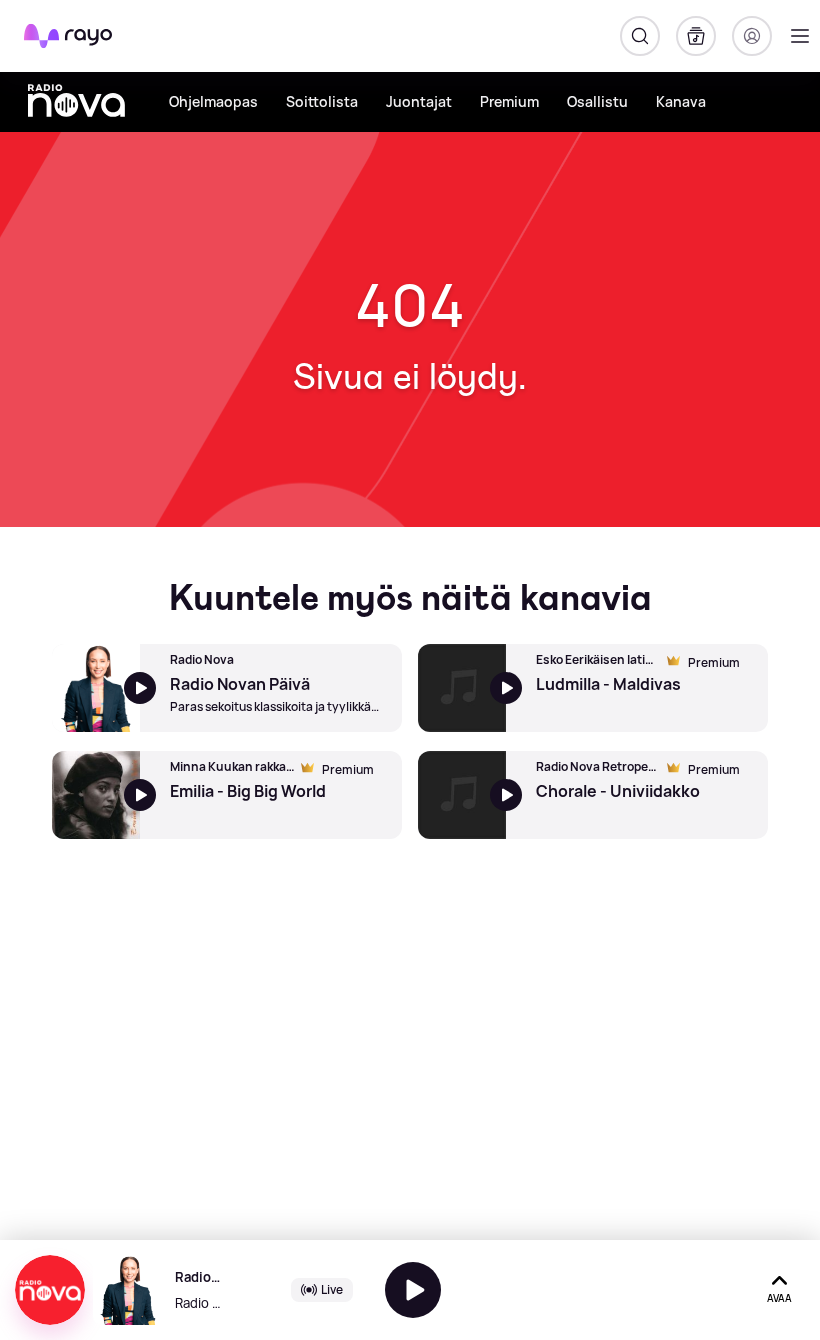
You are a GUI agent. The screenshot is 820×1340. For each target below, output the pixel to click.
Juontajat (419, 101)
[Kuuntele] (413, 1290)
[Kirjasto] (696, 36)
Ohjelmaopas (213, 101)
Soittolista (322, 101)
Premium (509, 101)
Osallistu (597, 101)
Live (332, 1289)
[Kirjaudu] (752, 36)
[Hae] (640, 36)
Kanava (681, 101)
